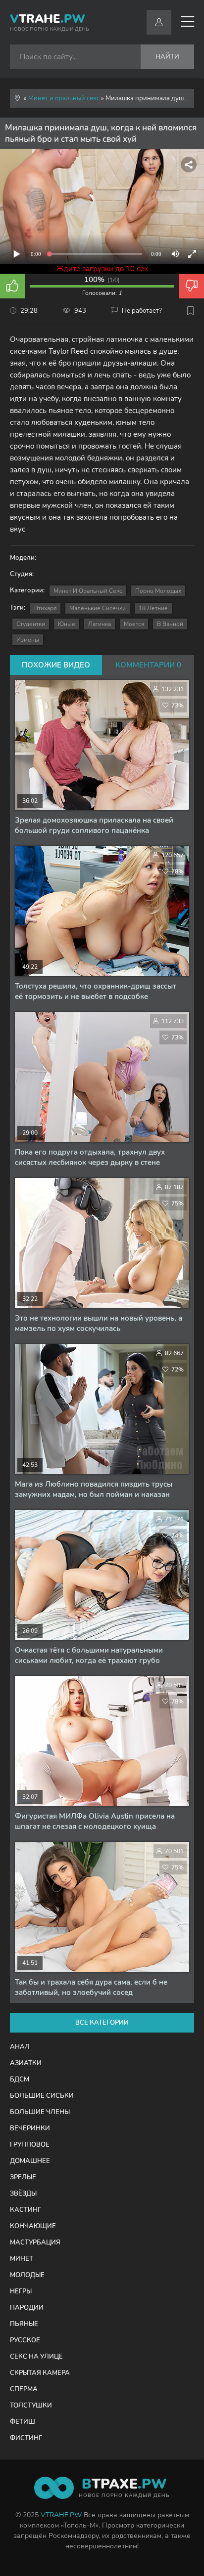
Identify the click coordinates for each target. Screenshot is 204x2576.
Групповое (30, 2145)
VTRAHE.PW (61, 2515)
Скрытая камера (40, 2373)
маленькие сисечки (98, 608)
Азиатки (26, 2063)
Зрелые (23, 2177)
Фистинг (26, 2438)
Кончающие (33, 2226)
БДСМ (20, 2079)
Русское (25, 2340)
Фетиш (23, 2422)
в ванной (170, 624)
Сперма (24, 2389)
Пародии (27, 2308)
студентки (31, 624)
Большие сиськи (42, 2096)
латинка (100, 624)
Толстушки (31, 2406)
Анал (20, 2047)
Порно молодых (158, 591)
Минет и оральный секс (88, 591)
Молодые (27, 2275)
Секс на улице (36, 2357)
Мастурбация (35, 2243)
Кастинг (25, 2210)
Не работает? (142, 311)
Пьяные (24, 2324)
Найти (167, 57)
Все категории (102, 2023)
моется (134, 624)
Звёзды (23, 2194)
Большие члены (40, 2112)
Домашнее (30, 2161)
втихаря (45, 608)
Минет (22, 2259)
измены (28, 640)
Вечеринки (30, 2128)
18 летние (153, 608)
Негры (21, 2291)
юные (67, 624)
